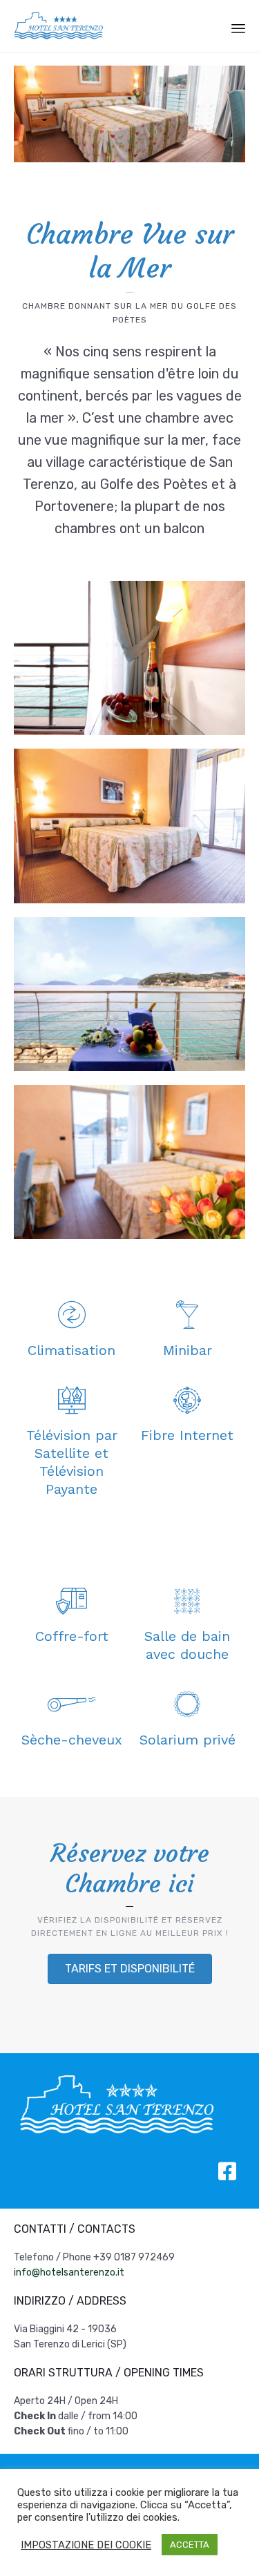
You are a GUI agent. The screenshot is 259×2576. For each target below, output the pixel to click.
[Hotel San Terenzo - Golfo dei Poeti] (59, 26)
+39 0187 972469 (134, 2257)
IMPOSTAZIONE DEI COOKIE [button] (86, 2545)
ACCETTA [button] (190, 2545)
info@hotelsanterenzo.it (69, 2272)
